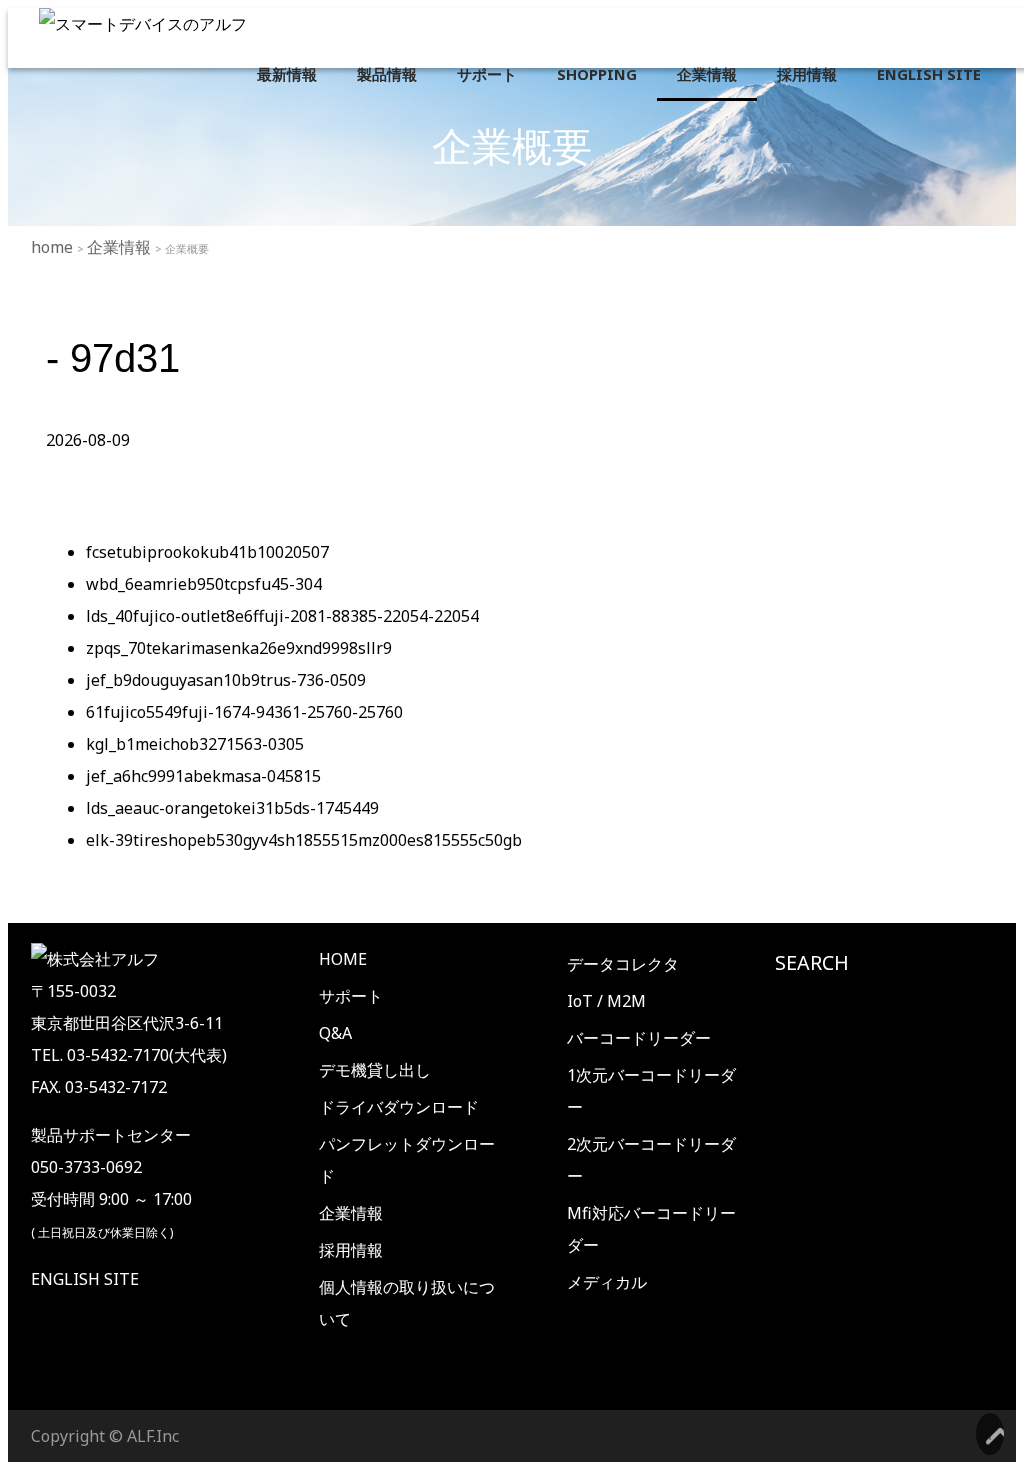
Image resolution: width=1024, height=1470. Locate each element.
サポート (487, 74)
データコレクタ (623, 964)
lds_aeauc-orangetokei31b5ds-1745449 (232, 808)
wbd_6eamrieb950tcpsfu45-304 (204, 584)
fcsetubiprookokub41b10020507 (207, 552)
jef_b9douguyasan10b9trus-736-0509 (226, 680)
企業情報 (707, 74)
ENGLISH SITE (929, 74)
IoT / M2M (606, 1001)
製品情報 (387, 74)
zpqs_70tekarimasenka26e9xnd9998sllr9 (239, 648)
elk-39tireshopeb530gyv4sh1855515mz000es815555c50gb (304, 840)
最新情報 (287, 74)
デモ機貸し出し (375, 1070)
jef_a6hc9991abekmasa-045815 (203, 776)
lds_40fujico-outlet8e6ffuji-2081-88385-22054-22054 (282, 616)
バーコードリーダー (639, 1038)
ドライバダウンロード (399, 1107)
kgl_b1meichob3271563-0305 (195, 744)
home (54, 247)
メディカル (607, 1282)
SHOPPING (597, 74)
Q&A (335, 1033)
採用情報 (807, 74)
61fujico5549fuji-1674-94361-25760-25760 (244, 712)
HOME (343, 959)
